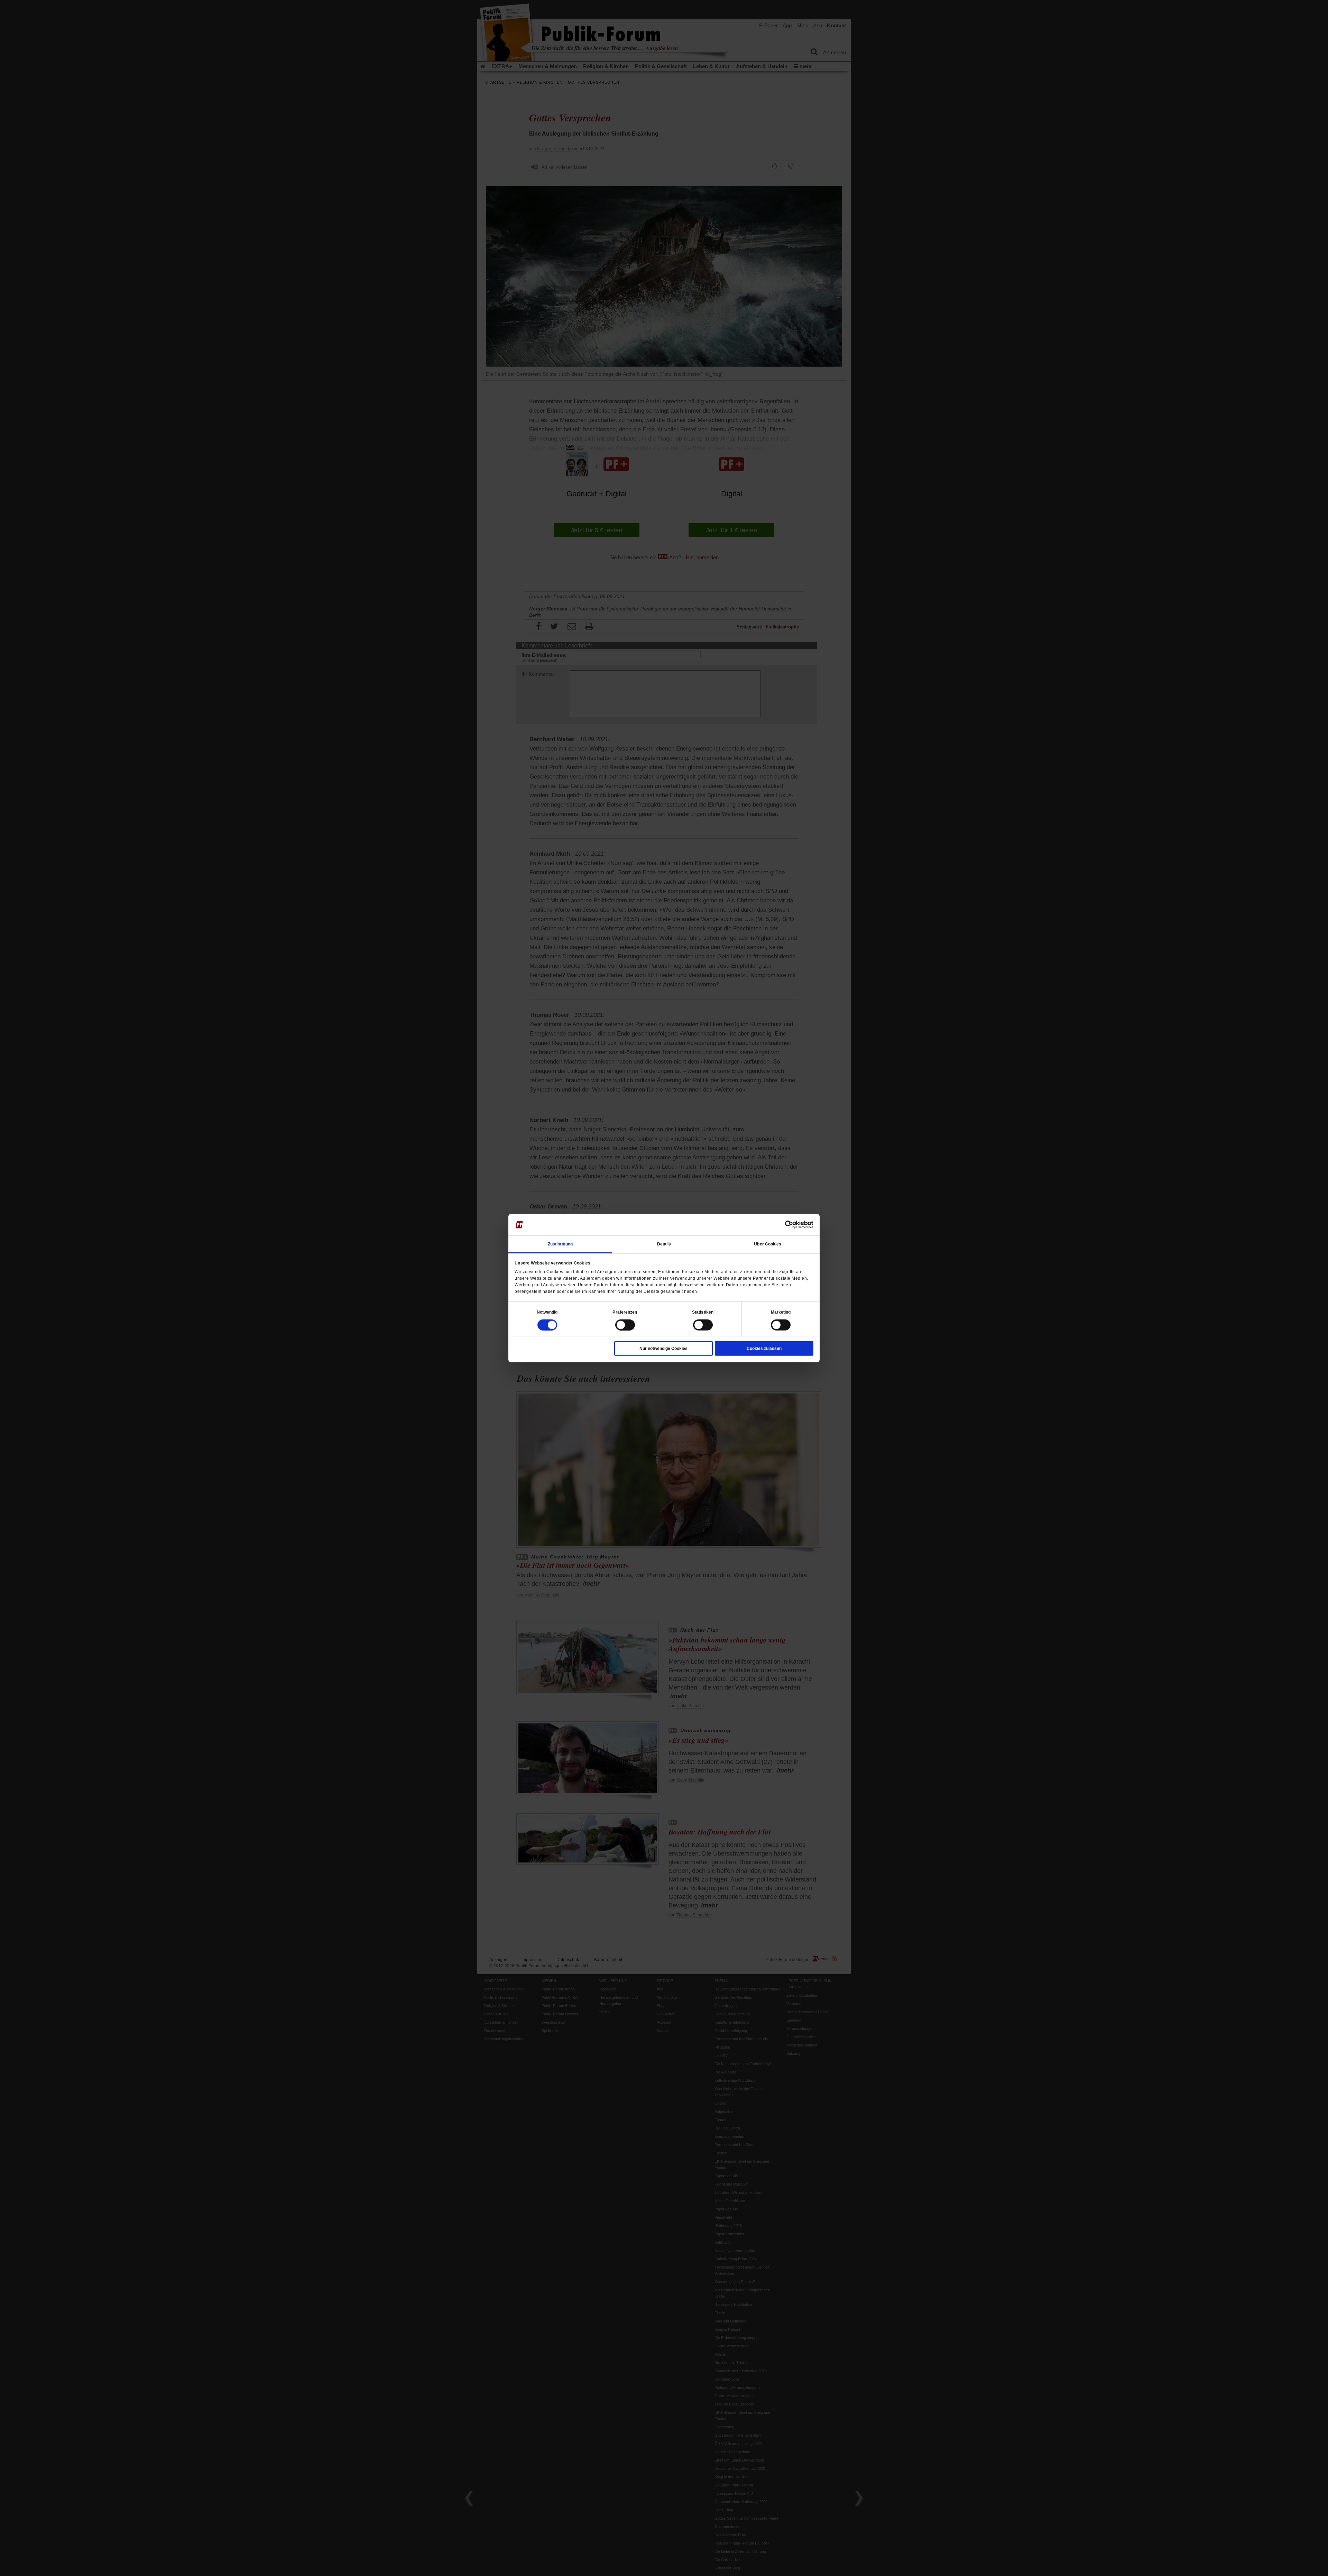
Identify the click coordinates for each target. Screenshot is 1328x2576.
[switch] (625, 1325)
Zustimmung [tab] (560, 1244)
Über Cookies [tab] (768, 1244)
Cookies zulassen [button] (764, 1348)
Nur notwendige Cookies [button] (663, 1348)
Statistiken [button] (703, 1312)
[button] (547, 1312)
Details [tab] (664, 1244)
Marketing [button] (781, 1312)
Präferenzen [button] (625, 1312)
